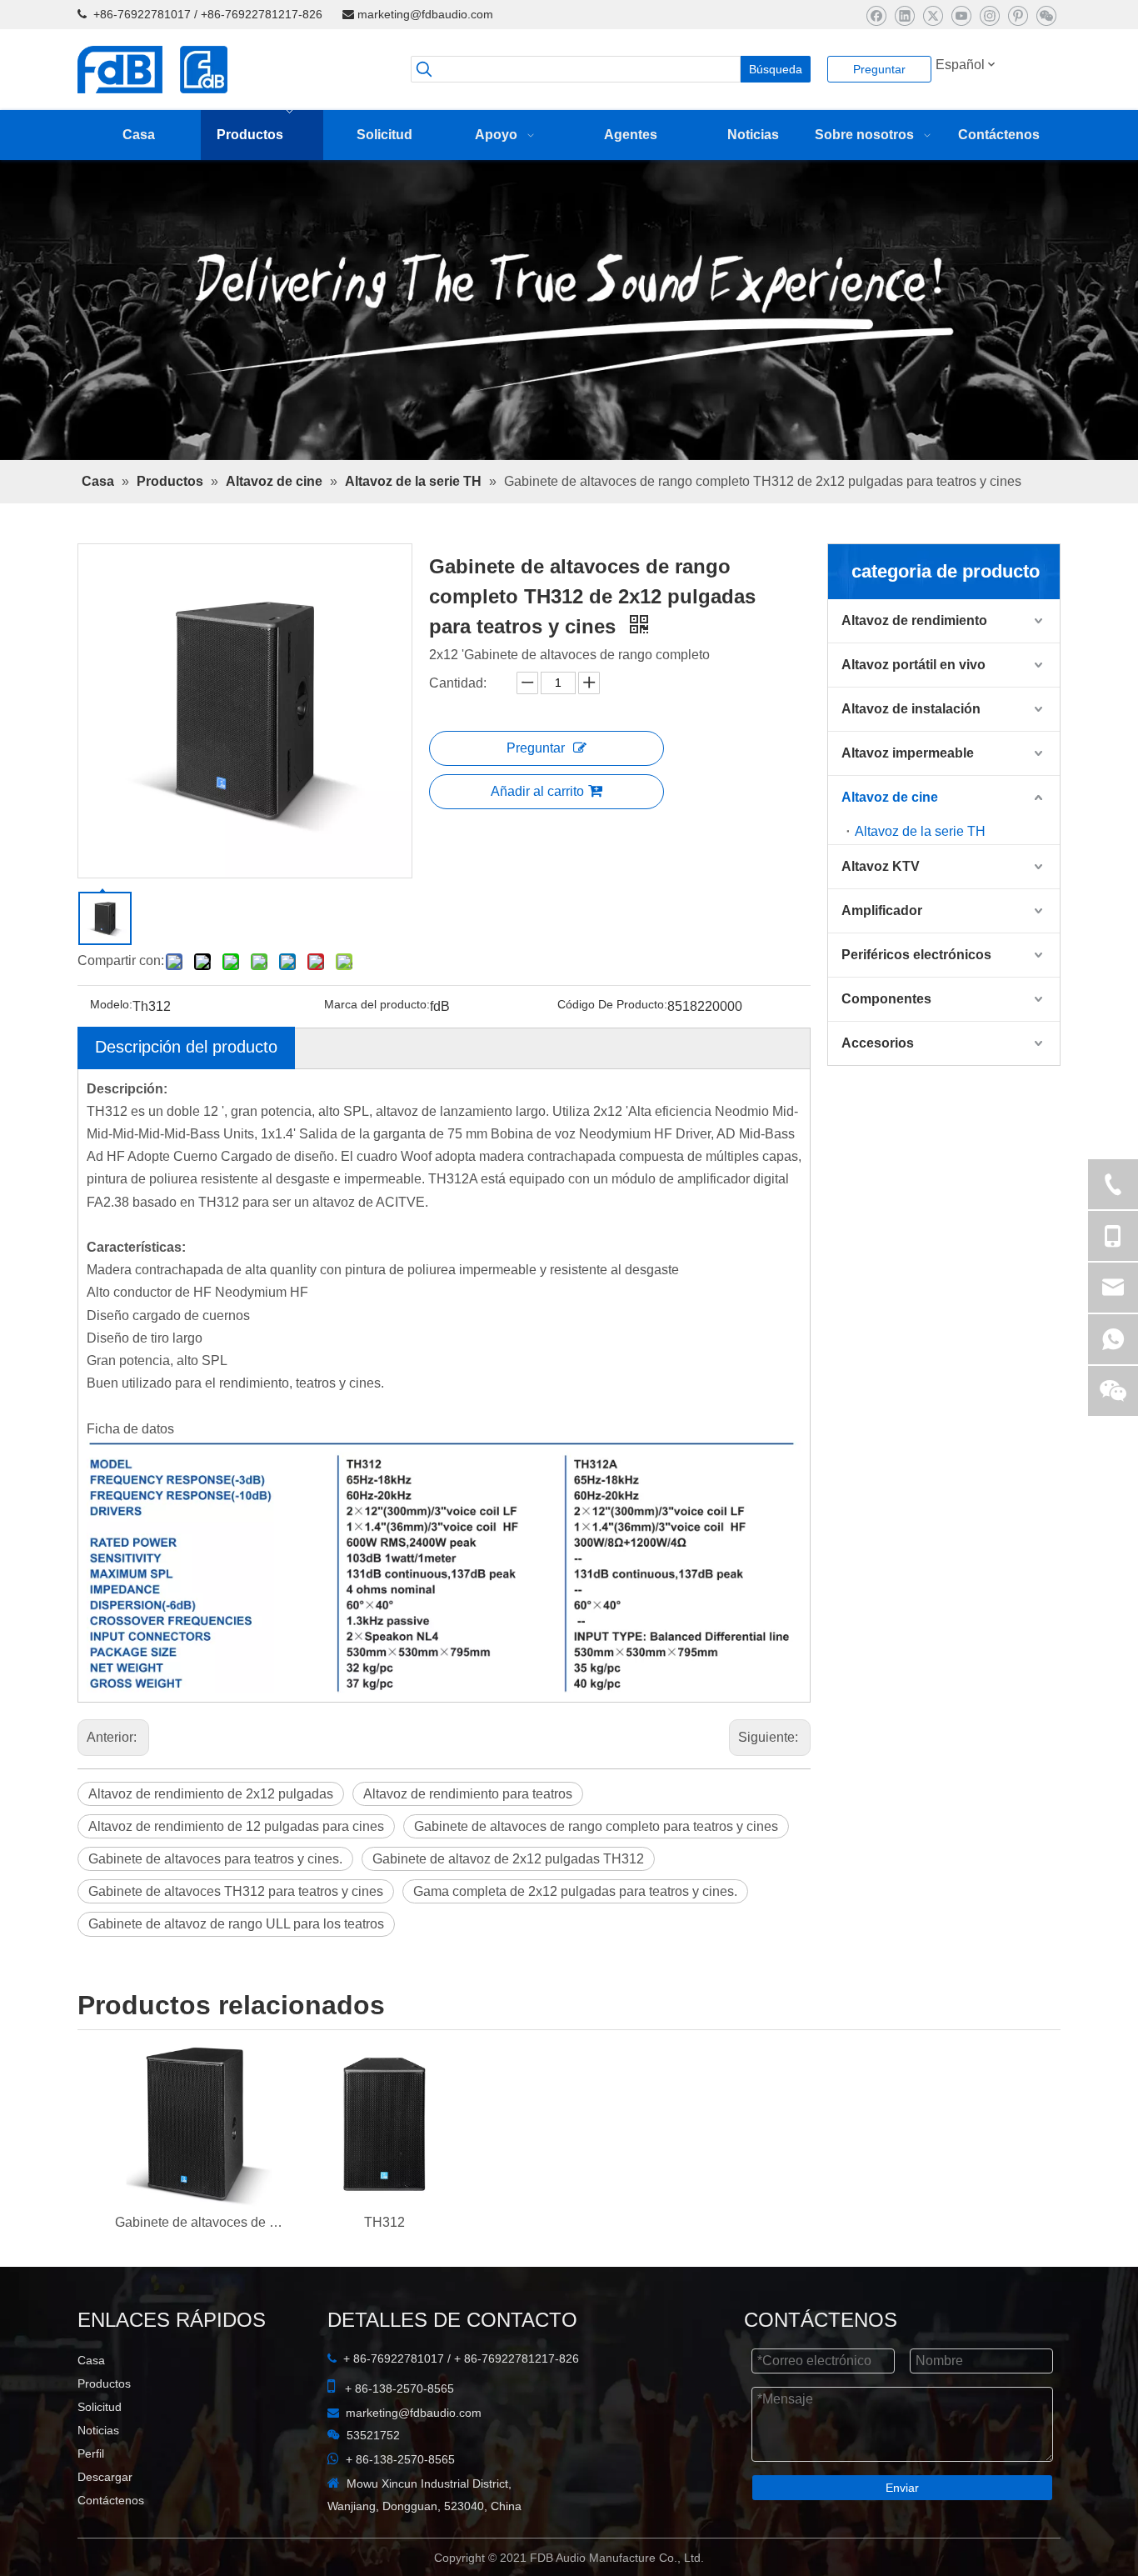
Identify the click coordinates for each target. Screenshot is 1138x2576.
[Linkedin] (904, 15)
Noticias (98, 2474)
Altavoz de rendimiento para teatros (468, 1838)
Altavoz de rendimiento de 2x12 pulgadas (211, 1838)
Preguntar (879, 69)
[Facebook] (876, 15)
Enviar (902, 2532)
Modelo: (111, 1048)
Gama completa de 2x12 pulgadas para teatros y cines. (575, 1936)
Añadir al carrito (537, 835)
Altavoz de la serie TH (920, 875)
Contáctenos (111, 2544)
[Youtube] (961, 15)
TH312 (384, 2266)
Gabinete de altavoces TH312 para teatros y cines (236, 1936)
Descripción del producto (186, 1090)
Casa (91, 2404)
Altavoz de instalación (911, 753)
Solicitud (100, 2451)
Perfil (91, 2498)
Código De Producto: (612, 1048)
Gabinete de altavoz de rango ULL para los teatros (236, 1968)
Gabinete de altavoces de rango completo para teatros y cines (596, 1871)
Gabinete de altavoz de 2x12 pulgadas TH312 (508, 1903)
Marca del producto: (377, 1048)
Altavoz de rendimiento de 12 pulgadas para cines (236, 1871)
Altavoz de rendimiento (914, 665)
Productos (104, 2428)
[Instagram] (989, 15)
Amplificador (882, 955)
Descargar (105, 2521)
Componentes (886, 1043)
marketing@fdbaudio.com (425, 14)
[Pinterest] (1018, 15)
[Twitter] (933, 15)
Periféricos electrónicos (916, 999)
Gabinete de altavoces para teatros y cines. (215, 1903)
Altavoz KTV (881, 910)
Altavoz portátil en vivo (913, 709)
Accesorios (878, 1087)
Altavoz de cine (890, 841)
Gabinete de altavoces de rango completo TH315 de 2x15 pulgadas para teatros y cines (199, 2266)
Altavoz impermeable (908, 797)
